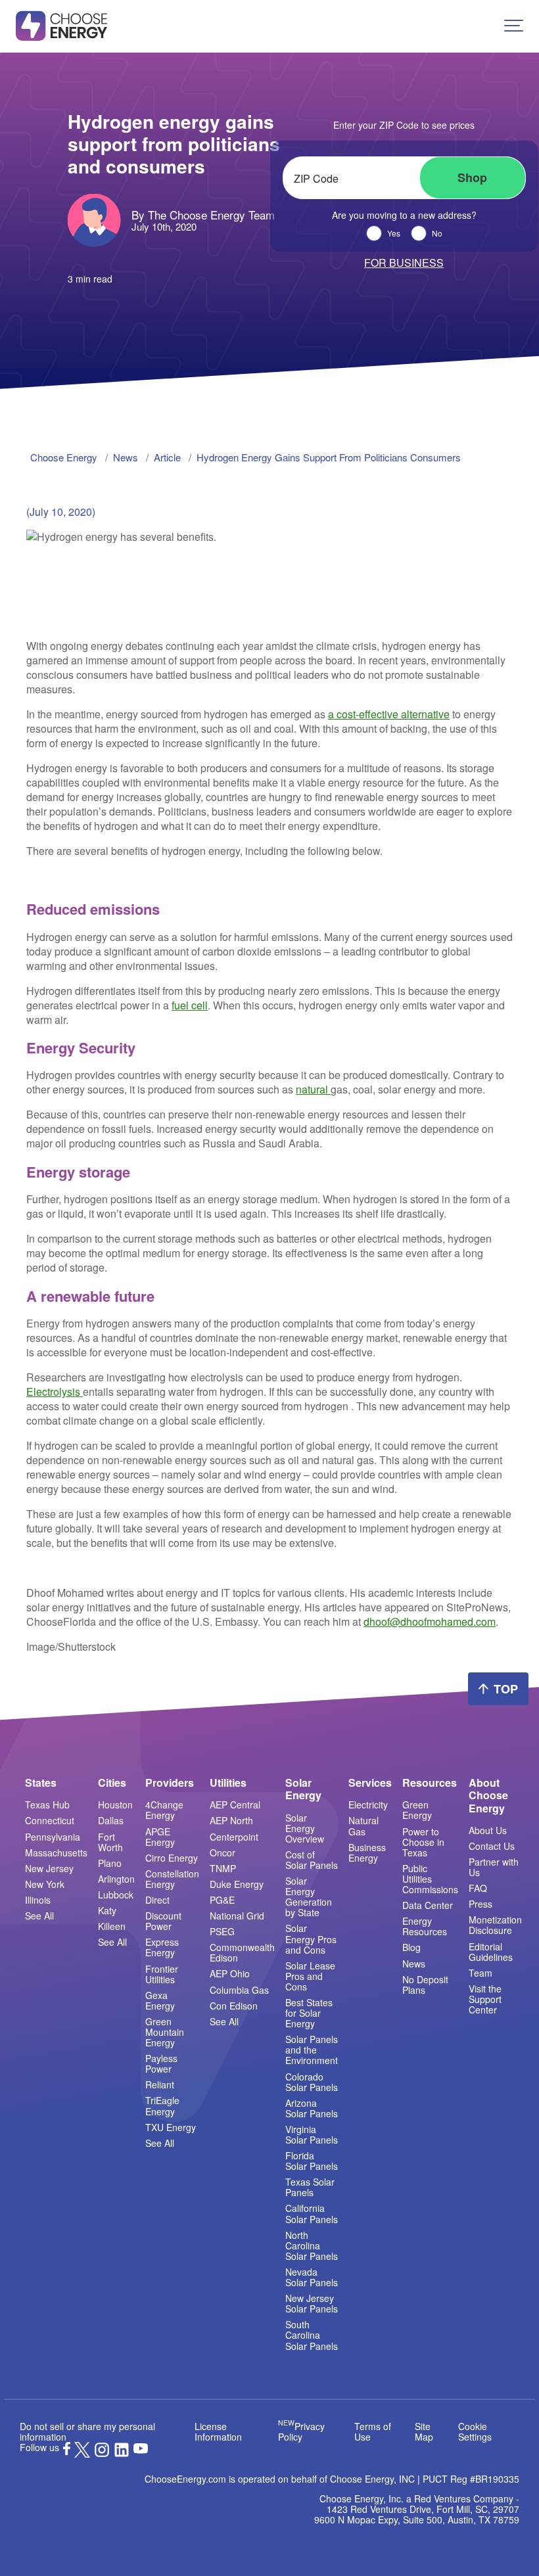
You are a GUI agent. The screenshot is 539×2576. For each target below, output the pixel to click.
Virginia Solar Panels (312, 2134)
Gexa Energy (160, 2000)
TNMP (223, 1868)
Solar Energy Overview (305, 1828)
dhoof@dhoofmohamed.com (430, 1621)
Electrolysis (55, 1391)
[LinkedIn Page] (122, 2454)
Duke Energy (237, 1884)
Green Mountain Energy (165, 2032)
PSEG (222, 1931)
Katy (107, 1910)
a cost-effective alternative (389, 714)
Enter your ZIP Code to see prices (404, 125)
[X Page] (82, 2454)
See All (39, 1916)
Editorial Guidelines (491, 1952)
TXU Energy (171, 2127)
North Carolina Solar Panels (312, 2245)
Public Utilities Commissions (430, 1879)
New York (45, 1884)
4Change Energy (164, 1810)
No (437, 233)
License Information (218, 2431)
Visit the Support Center (485, 1999)
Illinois (38, 1900)
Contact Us (492, 1846)
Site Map (424, 2431)
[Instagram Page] (102, 2454)
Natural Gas (363, 1826)
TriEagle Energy (162, 2105)
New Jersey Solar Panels (312, 2303)
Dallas (111, 1820)
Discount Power (163, 1921)
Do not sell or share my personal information (87, 2431)
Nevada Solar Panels (312, 2277)
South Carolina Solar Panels (312, 2335)
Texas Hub (47, 1805)
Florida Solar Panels (312, 2161)
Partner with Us (494, 1867)
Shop (472, 177)
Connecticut (50, 1820)
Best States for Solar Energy (309, 2013)
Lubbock (116, 1895)
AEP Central (235, 1805)
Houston (115, 1805)
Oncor (223, 1852)
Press (480, 1904)
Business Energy (367, 1852)
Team (480, 1973)
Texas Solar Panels (310, 2187)
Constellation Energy (172, 1879)
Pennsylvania (53, 1837)
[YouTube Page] (141, 2447)
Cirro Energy (172, 1858)
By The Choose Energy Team (203, 215)
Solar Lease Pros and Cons (310, 1976)
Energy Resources (425, 1926)
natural (313, 1089)
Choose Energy (64, 457)
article (167, 457)
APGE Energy (160, 1837)
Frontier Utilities (162, 1974)
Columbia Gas (239, 1990)
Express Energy (162, 1947)
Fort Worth (110, 1842)
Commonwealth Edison (242, 1952)
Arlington (116, 1879)
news (126, 457)
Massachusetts (56, 1852)
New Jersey (49, 1868)
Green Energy (417, 1810)
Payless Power (161, 2063)
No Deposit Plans (425, 1985)
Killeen (112, 1926)
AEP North (231, 1820)
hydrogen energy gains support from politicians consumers (329, 457)
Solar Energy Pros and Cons (311, 1939)
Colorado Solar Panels (312, 2082)
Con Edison (234, 2006)
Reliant (160, 2084)
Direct (157, 1900)
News (414, 1964)
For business (404, 263)
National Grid (237, 1916)
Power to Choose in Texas (423, 1842)
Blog (411, 1947)
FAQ (478, 1888)
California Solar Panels (312, 2213)
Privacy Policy (301, 2431)
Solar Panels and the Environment (312, 2050)
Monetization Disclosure (495, 1925)
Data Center (428, 1905)
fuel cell (190, 1005)
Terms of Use (373, 2431)
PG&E (222, 1900)
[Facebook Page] (67, 2451)
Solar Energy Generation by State (309, 1897)
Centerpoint (234, 1837)
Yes (394, 233)
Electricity (368, 1805)
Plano (110, 1863)
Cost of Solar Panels (312, 1860)
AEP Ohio (230, 1973)
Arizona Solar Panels (312, 2108)
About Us (488, 1830)
